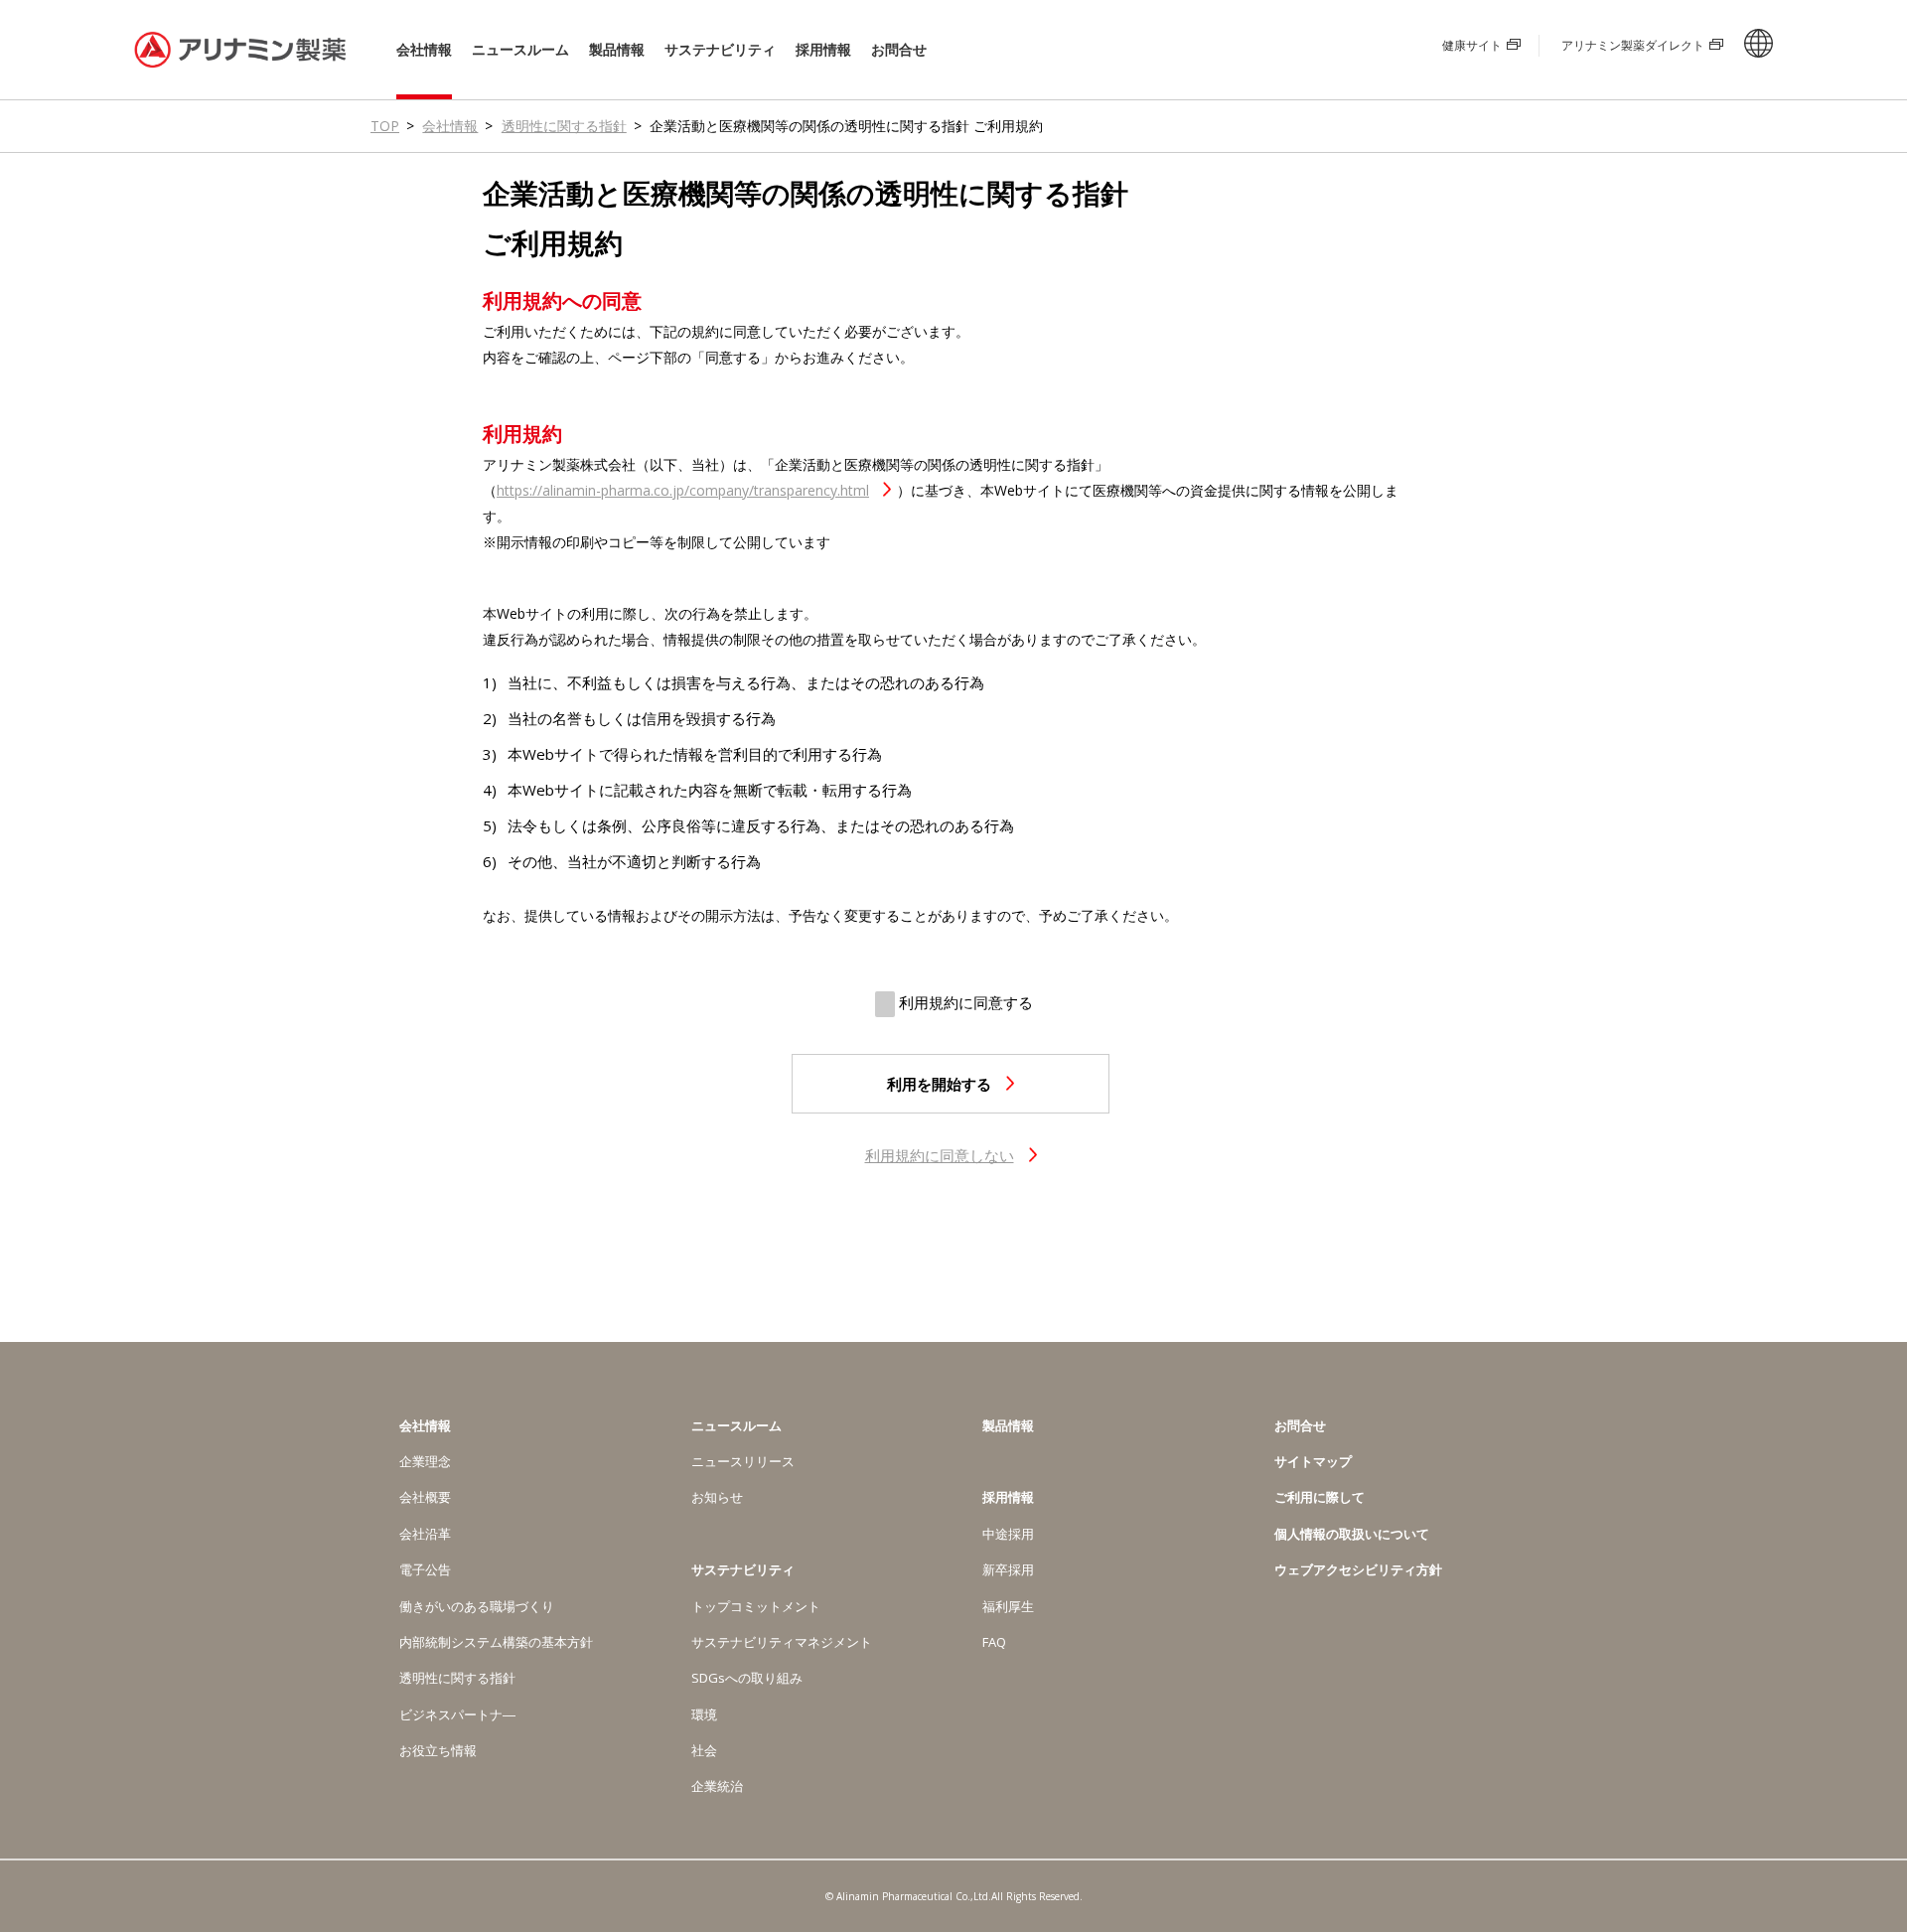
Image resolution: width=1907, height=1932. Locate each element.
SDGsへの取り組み (747, 1678)
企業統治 (717, 1786)
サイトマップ (1313, 1461)
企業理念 (425, 1461)
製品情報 (617, 49)
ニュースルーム (520, 50)
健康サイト (1472, 45)
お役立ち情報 (438, 1750)
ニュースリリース (743, 1461)
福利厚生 (1008, 1606)
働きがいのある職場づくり (477, 1606)
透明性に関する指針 (564, 126)
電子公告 (425, 1569)
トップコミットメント (756, 1606)
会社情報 (424, 50)
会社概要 (425, 1497)
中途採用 (1008, 1534)
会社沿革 (425, 1534)
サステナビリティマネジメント (782, 1642)
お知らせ (717, 1497)
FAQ (994, 1642)
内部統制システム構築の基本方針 (496, 1642)
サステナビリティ (720, 50)
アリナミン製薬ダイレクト (1633, 45)
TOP (385, 126)
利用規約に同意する (964, 1002)
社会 (704, 1750)
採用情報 (823, 50)
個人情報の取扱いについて (1352, 1534)
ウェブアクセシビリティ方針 (1358, 1569)
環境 (704, 1714)
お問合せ (899, 49)
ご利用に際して (1320, 1497)
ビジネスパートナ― (457, 1714)
